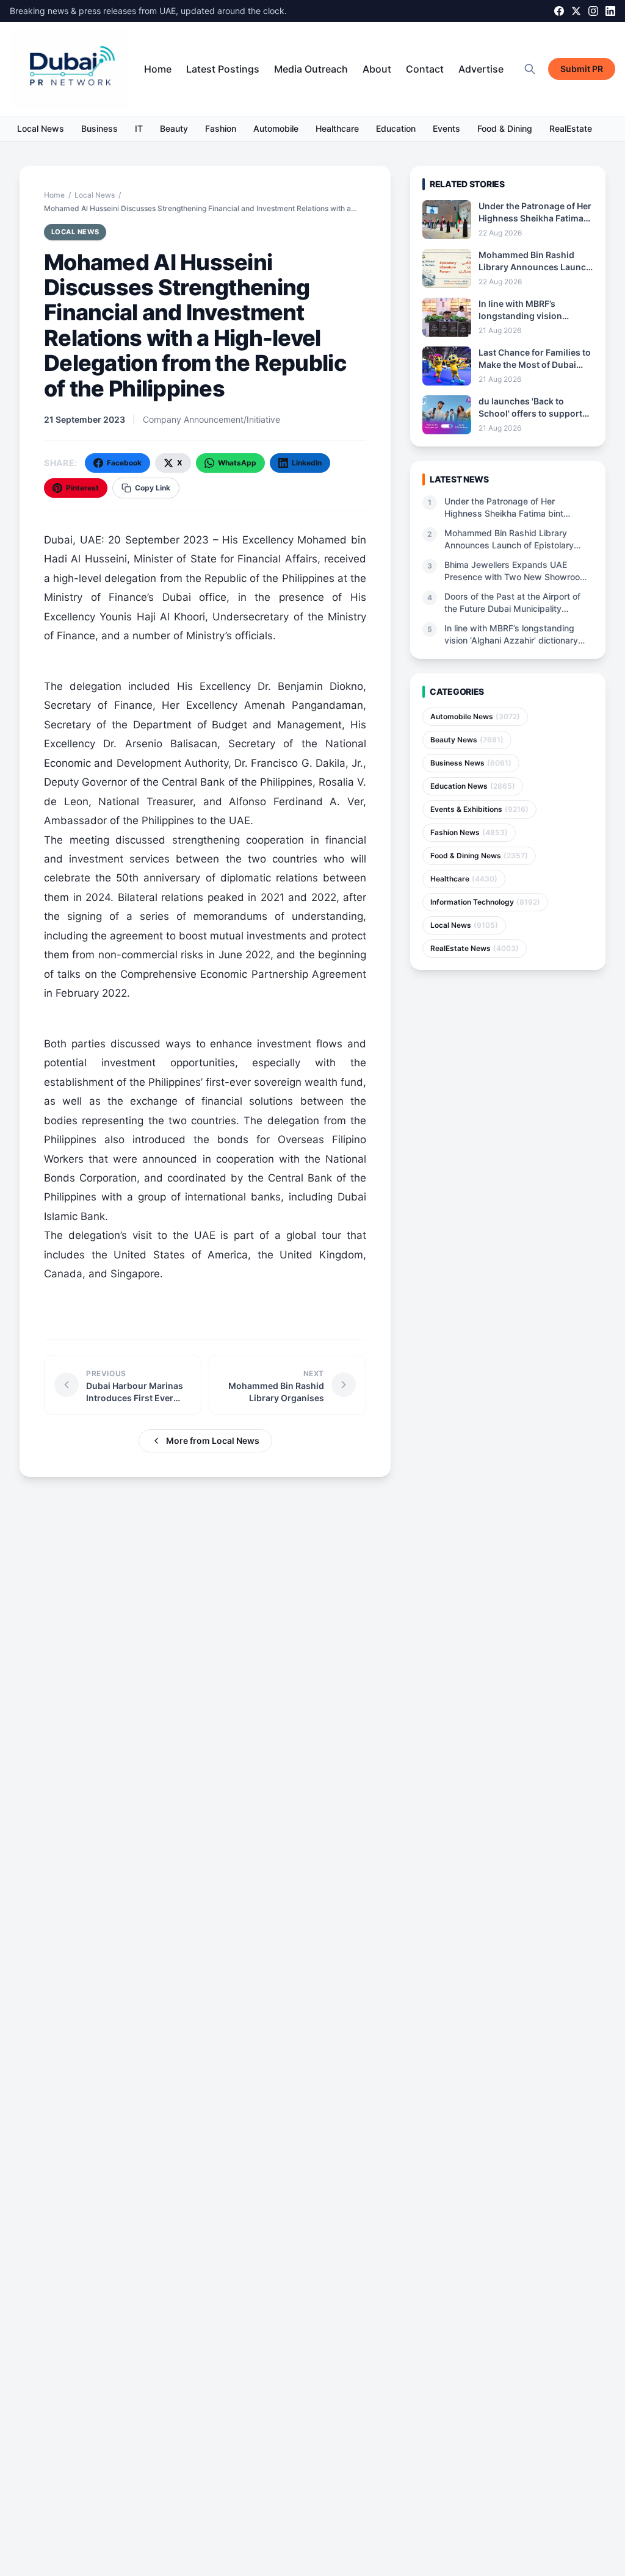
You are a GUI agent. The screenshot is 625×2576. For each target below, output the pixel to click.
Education (396, 128)
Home (158, 69)
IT (139, 128)
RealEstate (571, 128)
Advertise (481, 69)
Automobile (276, 128)
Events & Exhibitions (479, 809)
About (377, 69)
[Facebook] (559, 11)
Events (446, 128)
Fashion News (469, 832)
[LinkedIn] (610, 11)
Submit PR (582, 69)
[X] (576, 11)
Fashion (221, 128)
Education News (473, 786)
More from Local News (213, 1440)
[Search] (530, 69)
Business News (471, 763)
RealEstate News (475, 948)
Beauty (174, 128)
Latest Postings (223, 69)
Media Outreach (311, 69)
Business (99, 128)
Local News (41, 128)
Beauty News (467, 740)
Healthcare (337, 128)
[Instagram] (593, 11)
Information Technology (485, 902)
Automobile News (475, 716)
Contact (425, 69)
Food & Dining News (479, 856)
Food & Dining (505, 128)
